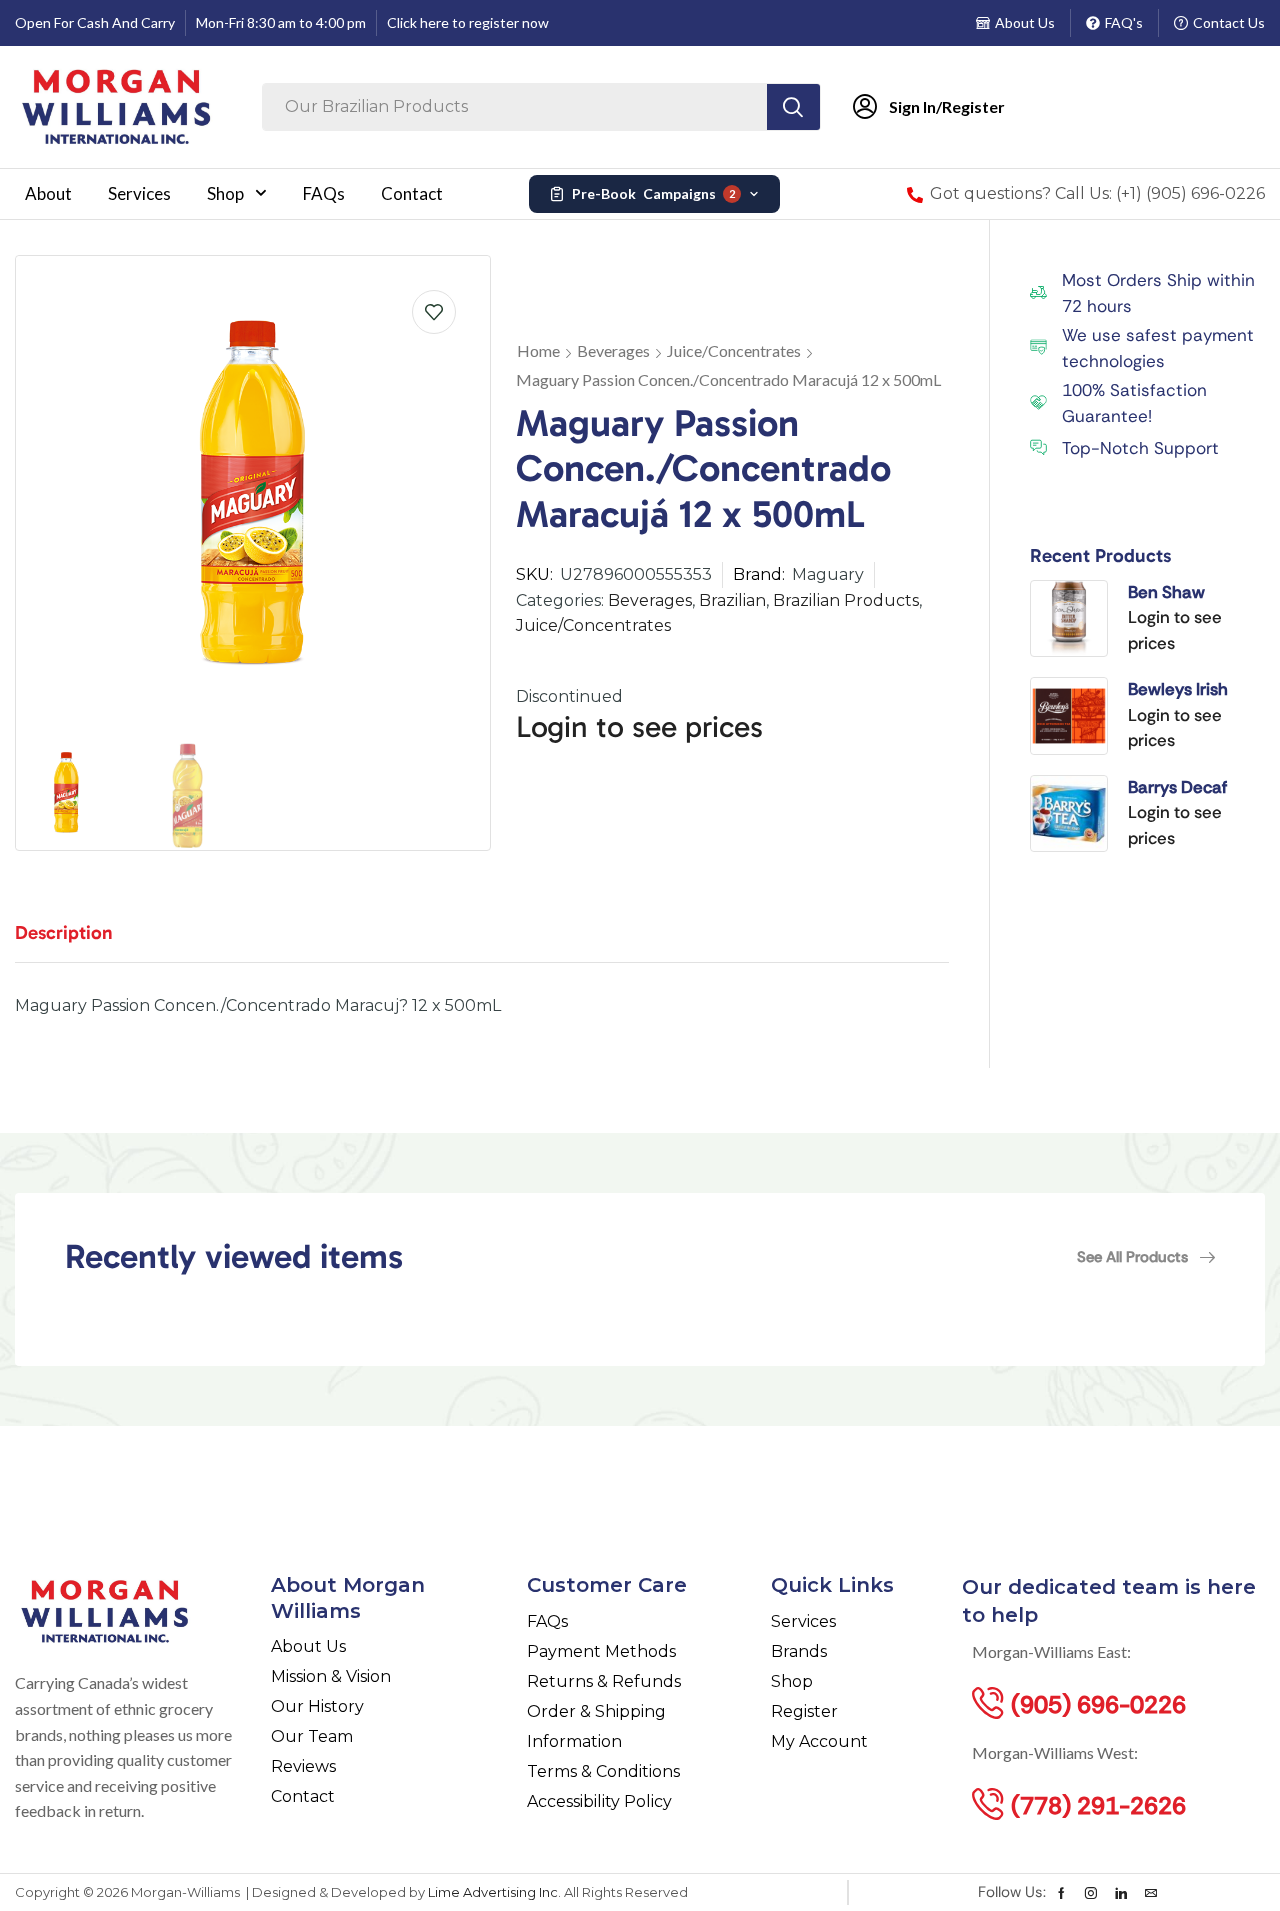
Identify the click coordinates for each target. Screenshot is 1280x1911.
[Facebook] (1061, 1893)
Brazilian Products (846, 600)
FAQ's (1124, 22)
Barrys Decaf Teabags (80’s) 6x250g (1185, 788)
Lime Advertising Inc (493, 1892)
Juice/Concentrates (734, 350)
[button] (1146, 1257)
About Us (1025, 22)
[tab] (79, 942)
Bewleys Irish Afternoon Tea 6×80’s (1183, 690)
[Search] (793, 107)
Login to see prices (639, 727)
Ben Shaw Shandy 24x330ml (1166, 593)
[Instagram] (1091, 1893)
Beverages (613, 350)
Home (538, 350)
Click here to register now (468, 22)
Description (64, 932)
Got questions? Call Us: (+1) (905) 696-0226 (1097, 193)
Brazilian (732, 600)
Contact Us (1229, 22)
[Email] (1151, 1893)
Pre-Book (653, 193)
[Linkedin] (1121, 1893)
